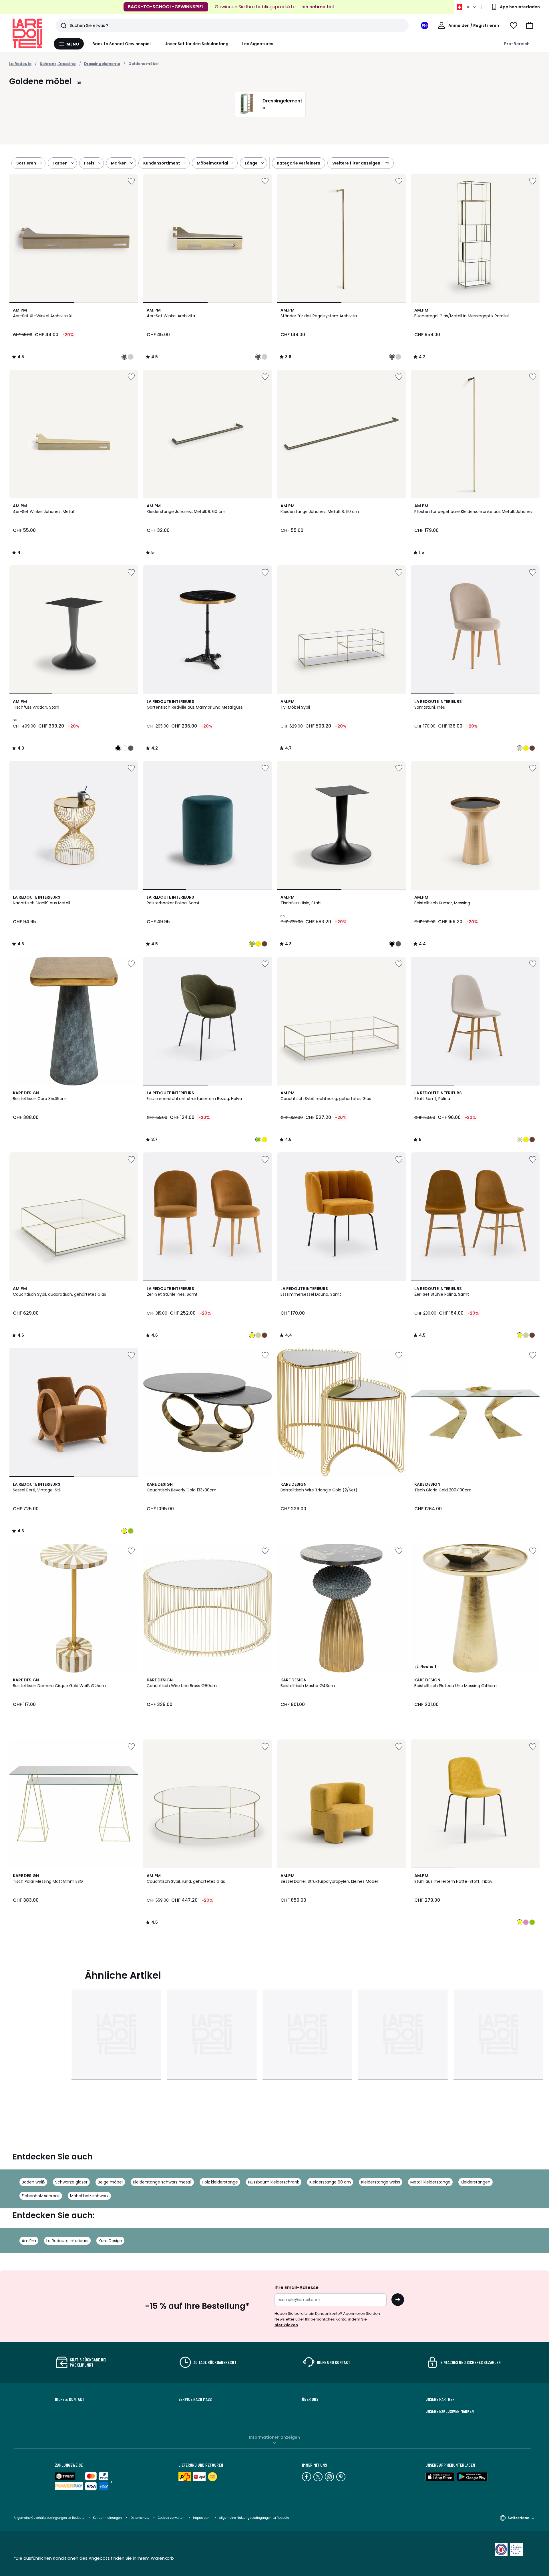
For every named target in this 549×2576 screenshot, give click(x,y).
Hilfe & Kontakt (70, 2399)
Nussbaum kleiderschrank (274, 2182)
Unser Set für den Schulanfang (196, 44)
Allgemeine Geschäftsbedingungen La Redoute (49, 2518)
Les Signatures (258, 44)
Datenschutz (140, 2518)
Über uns (310, 2399)
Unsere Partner (440, 2399)
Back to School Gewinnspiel (122, 44)
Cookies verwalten (171, 2518)
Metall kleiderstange (430, 2182)
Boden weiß (33, 2182)
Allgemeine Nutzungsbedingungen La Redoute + (255, 2518)
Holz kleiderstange (220, 2182)
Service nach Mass (195, 2399)
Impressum (202, 2518)
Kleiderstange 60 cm (330, 2182)
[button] (530, 25)
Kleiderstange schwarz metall (162, 2182)
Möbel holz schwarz (89, 2196)
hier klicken (286, 2325)
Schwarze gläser (71, 2182)
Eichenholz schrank (41, 2196)
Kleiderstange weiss (381, 2182)
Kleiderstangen (476, 2182)
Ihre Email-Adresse (297, 2287)
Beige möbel (110, 2182)
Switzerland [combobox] (519, 2518)
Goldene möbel (144, 64)
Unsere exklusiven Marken (450, 2411)
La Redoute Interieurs (67, 2241)
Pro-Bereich (517, 44)
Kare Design (110, 2241)
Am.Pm (29, 2241)
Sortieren (26, 163)
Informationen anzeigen (274, 2437)
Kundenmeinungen (107, 2518)
